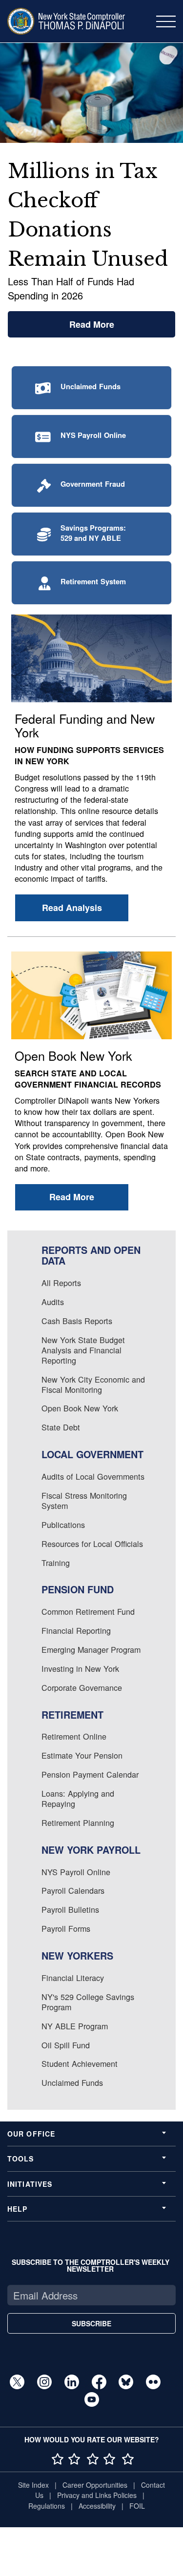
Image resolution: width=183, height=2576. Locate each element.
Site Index (33, 2485)
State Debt (61, 1427)
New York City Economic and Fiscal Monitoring (93, 1384)
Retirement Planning (78, 1823)
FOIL (137, 2506)
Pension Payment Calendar (90, 1774)
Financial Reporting (76, 1630)
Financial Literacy (73, 1978)
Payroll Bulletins (70, 1909)
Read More (92, 324)
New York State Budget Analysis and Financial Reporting (83, 1350)
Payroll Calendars (73, 1890)
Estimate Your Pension (82, 1755)
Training (56, 1563)
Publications (63, 1525)
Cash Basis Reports (77, 1321)
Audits (53, 1302)
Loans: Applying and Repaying (78, 1798)
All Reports (61, 1283)
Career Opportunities (95, 2485)
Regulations (47, 2506)
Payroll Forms (66, 1928)
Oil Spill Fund (66, 2045)
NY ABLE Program (75, 2026)
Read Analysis (72, 908)
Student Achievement (80, 2063)
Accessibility (97, 2506)
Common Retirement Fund (88, 1611)
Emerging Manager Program (91, 1649)
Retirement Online (74, 1736)
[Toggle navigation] (166, 21)
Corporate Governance (82, 1687)
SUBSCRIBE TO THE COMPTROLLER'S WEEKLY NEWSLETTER (91, 2265)
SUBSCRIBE (91, 2323)
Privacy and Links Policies (97, 2495)
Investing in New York (80, 1668)
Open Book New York (80, 1408)
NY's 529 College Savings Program (88, 2002)
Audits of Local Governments (93, 1476)
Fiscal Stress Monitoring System (84, 1500)
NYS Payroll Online (76, 1872)
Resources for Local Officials (92, 1544)
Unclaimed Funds (72, 2082)
